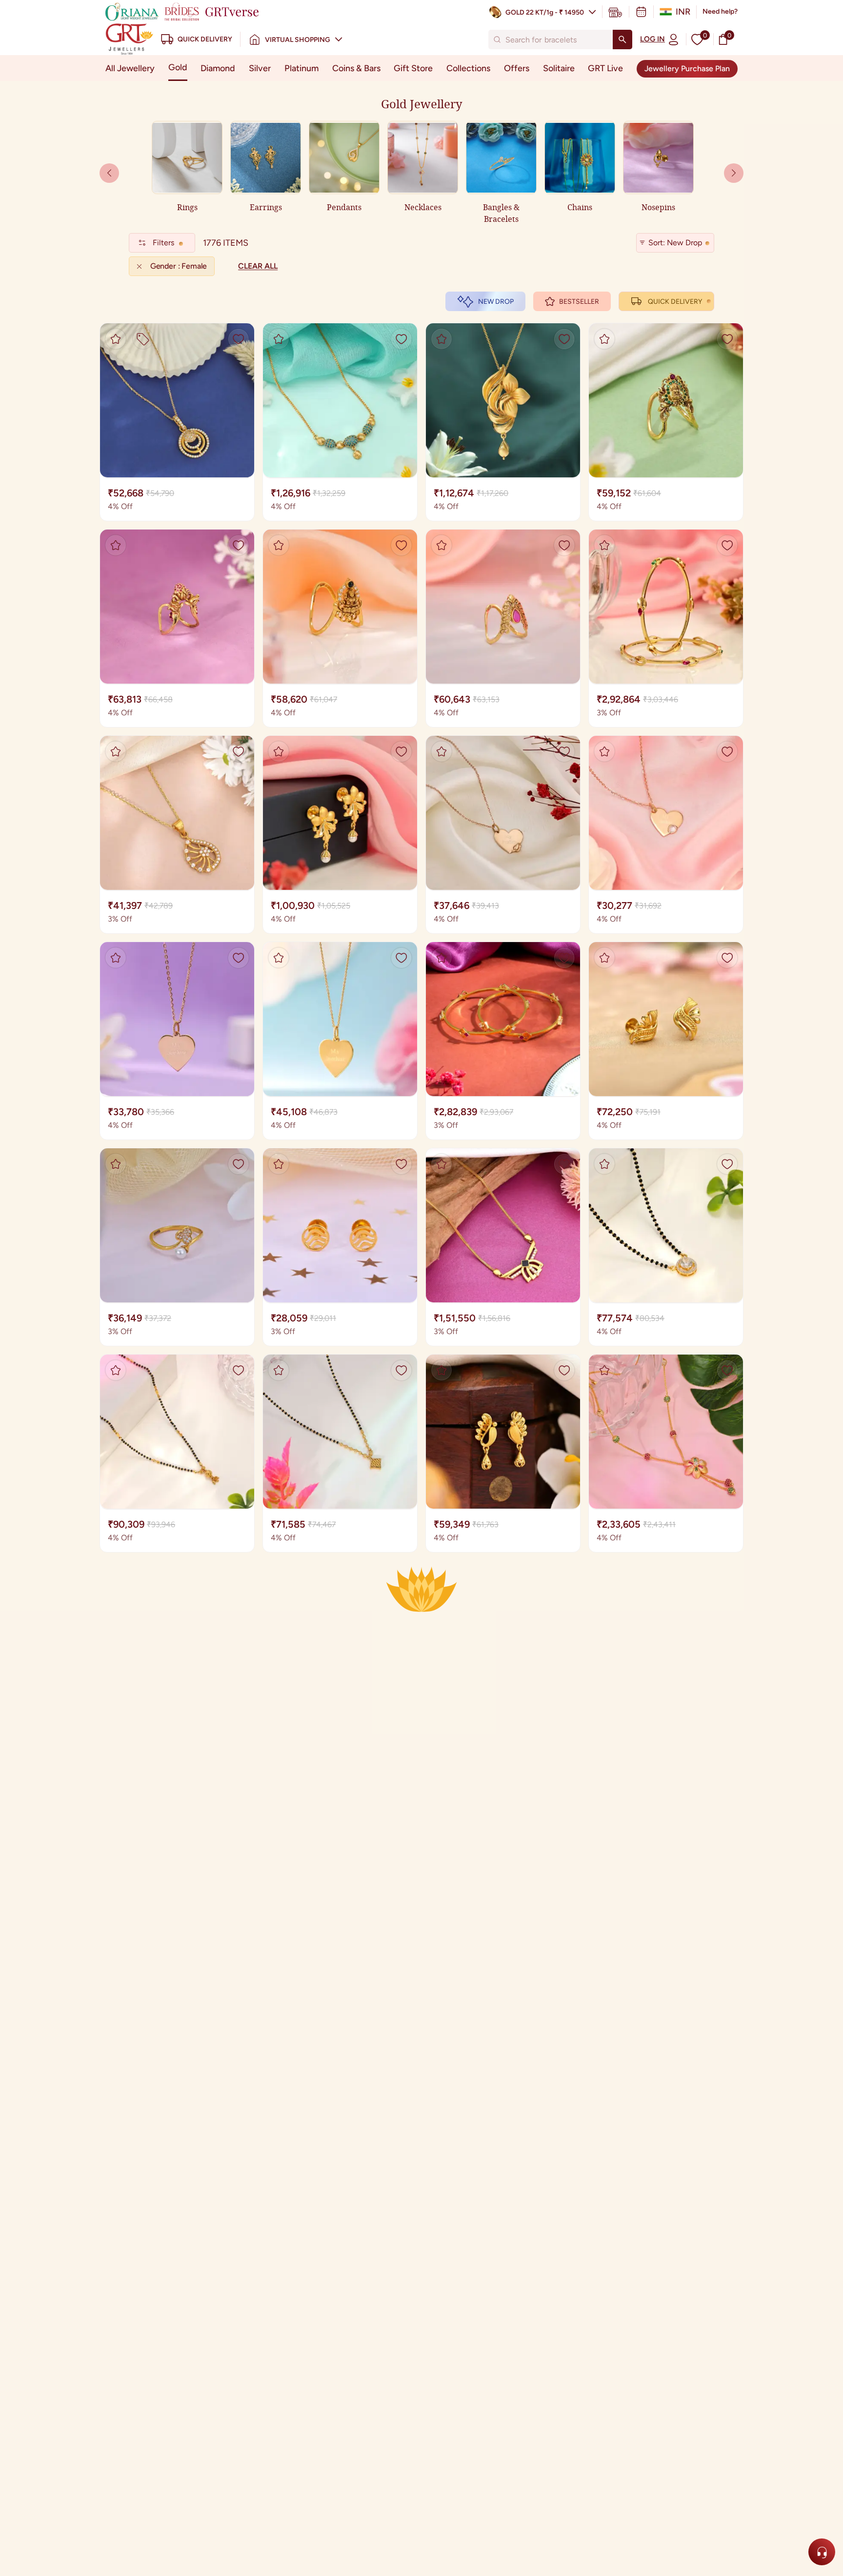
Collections (468, 68)
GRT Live (605, 68)
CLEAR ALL (258, 266)
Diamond (218, 68)
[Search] (622, 39)
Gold (178, 67)
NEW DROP (496, 302)
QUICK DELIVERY (675, 302)
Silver (260, 68)
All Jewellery (130, 68)
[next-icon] (109, 173)
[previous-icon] (734, 173)
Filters (163, 243)
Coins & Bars (356, 68)
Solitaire (559, 68)
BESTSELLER (579, 302)
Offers (517, 68)
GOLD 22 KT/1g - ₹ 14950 (545, 12)
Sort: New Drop (675, 243)
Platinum (301, 68)
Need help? (720, 11)
